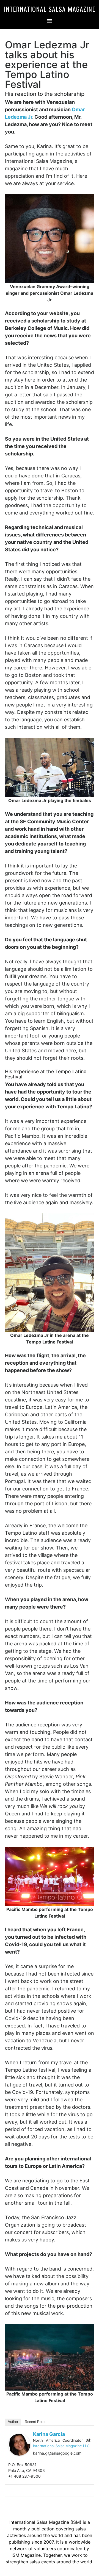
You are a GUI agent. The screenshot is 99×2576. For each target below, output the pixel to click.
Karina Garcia (49, 2434)
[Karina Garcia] (19, 2444)
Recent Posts (36, 2422)
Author (13, 2422)
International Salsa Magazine (50, 9)
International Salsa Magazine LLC (61, 2446)
